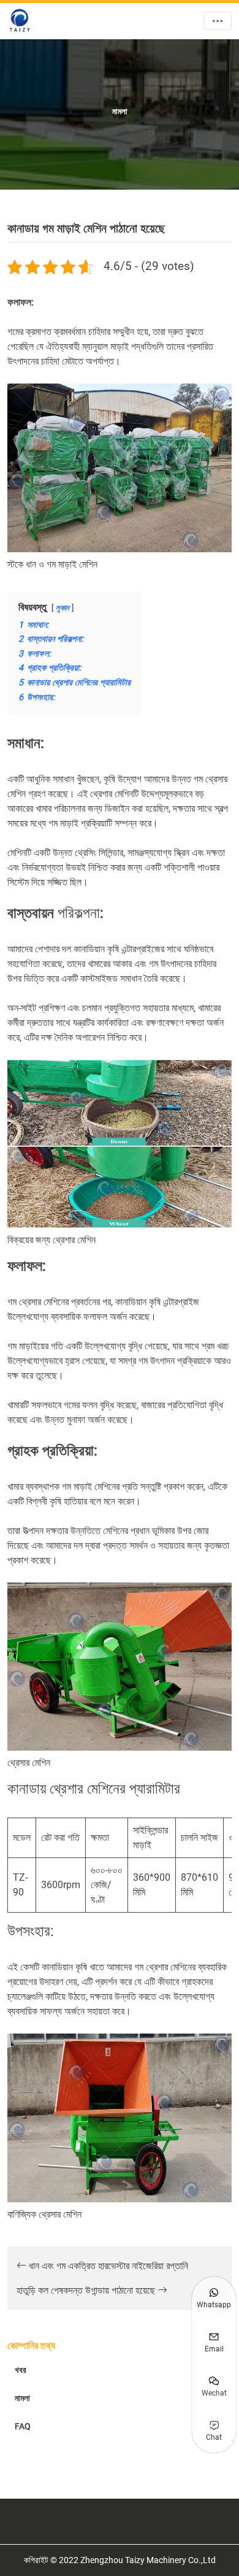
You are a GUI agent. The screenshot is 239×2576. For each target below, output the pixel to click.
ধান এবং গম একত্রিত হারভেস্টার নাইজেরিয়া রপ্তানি (107, 2266)
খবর (21, 2370)
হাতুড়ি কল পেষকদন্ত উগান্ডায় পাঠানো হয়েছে (87, 2290)
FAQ (23, 2426)
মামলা (22, 2398)
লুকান (63, 608)
